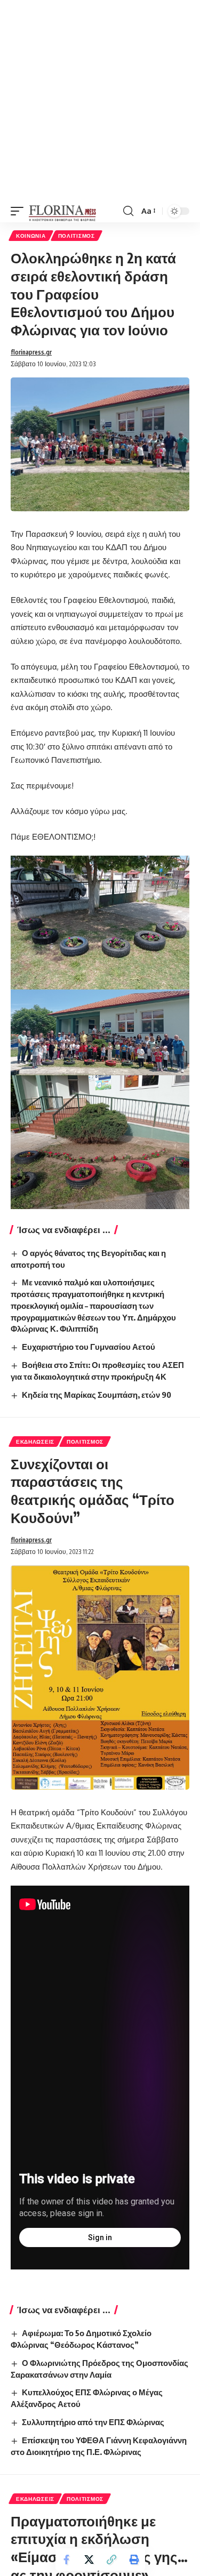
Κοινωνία (31, 236)
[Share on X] (89, 2559)
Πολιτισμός (77, 236)
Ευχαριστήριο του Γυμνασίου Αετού (89, 1347)
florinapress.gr (31, 352)
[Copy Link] (111, 2559)
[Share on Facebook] (67, 2559)
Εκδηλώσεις (35, 1442)
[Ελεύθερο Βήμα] (63, 211)
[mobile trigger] (20, 211)
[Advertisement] (100, 100)
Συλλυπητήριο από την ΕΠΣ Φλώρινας (93, 2422)
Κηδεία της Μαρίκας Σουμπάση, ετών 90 (97, 1395)
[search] (128, 211)
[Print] (134, 2559)
